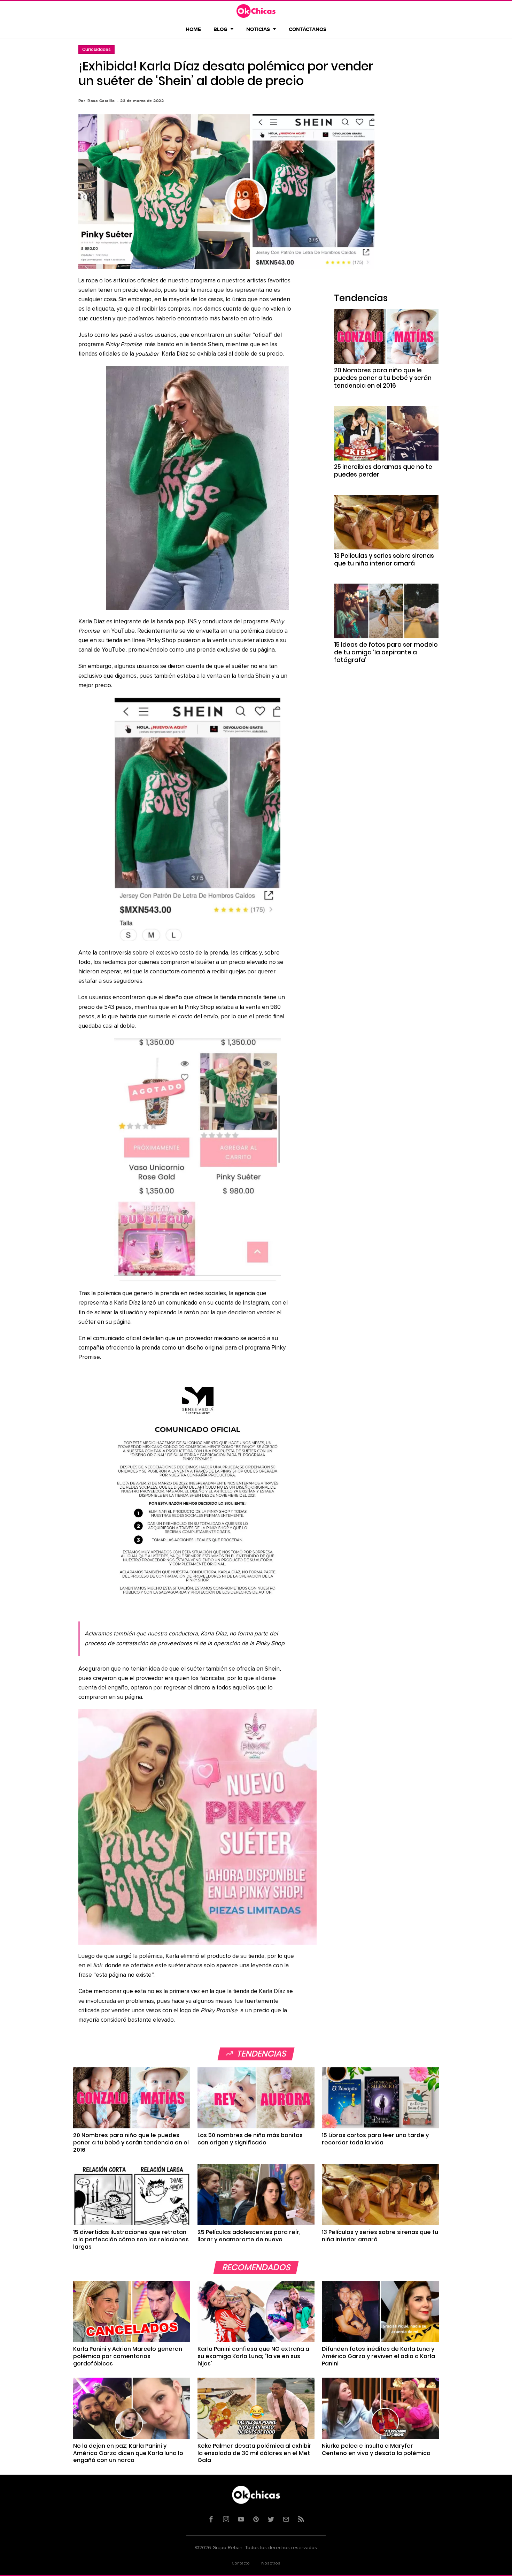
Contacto (241, 2563)
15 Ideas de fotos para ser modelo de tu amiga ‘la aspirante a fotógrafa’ (386, 652)
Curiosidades (96, 49)
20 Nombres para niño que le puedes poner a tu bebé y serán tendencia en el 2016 (383, 378)
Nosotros (271, 2563)
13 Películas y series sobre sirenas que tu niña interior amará (384, 560)
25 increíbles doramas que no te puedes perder (383, 471)
